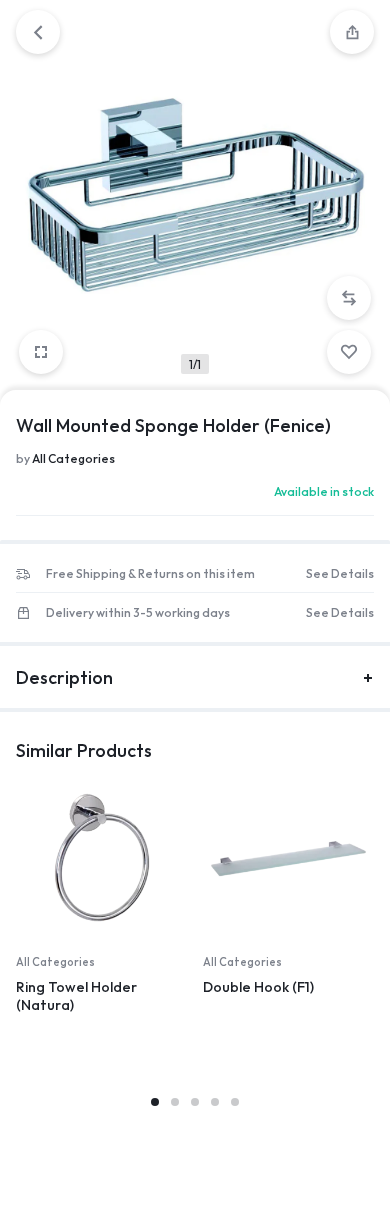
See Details (340, 574)
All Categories (73, 458)
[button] (349, 298)
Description (64, 677)
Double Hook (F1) (258, 987)
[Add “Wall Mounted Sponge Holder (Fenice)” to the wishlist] (349, 352)
